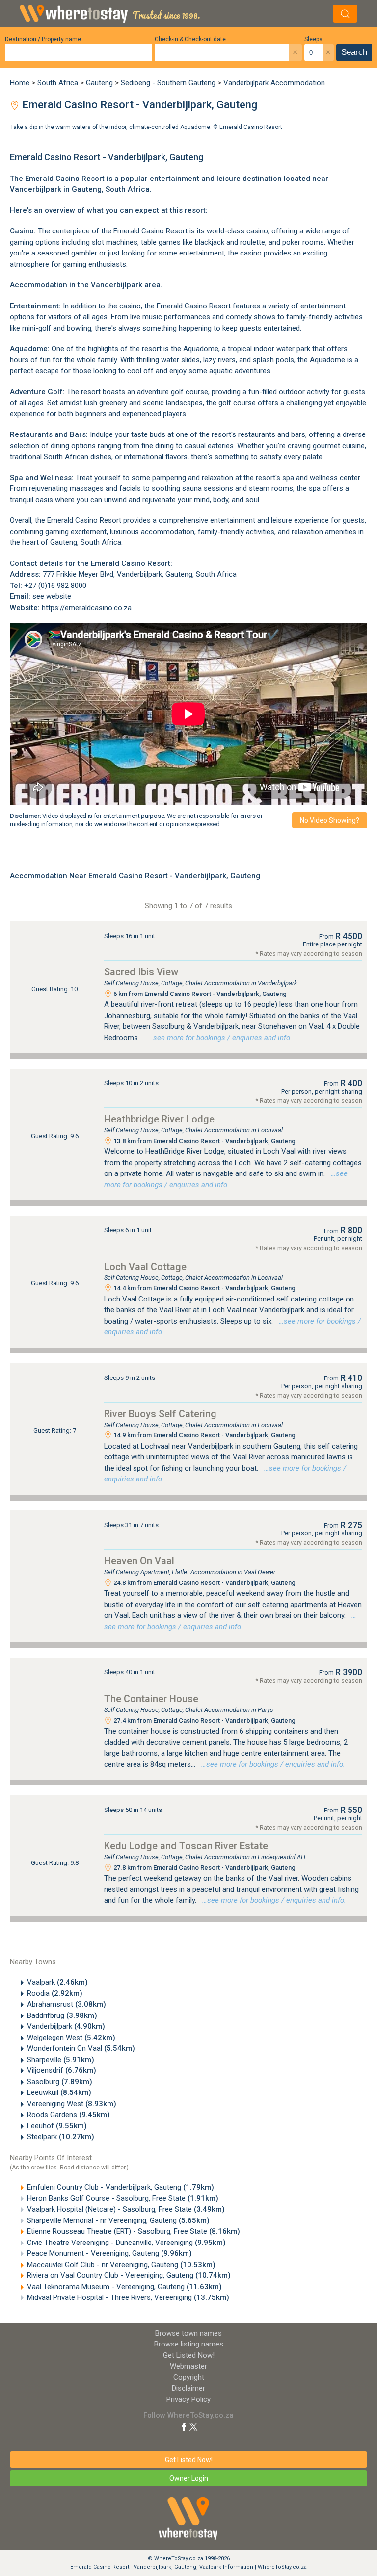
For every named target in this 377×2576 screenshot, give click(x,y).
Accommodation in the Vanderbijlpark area (85, 285)
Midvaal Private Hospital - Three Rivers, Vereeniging (128, 2297)
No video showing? (330, 820)
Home (20, 83)
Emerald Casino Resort (251, 127)
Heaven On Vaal (139, 1561)
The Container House (151, 1699)
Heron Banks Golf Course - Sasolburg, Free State (123, 2198)
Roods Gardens (68, 2115)
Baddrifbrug (62, 2015)
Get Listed (189, 2355)
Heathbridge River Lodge (159, 1119)
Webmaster (188, 2366)
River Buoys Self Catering (160, 1414)
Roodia (55, 1993)
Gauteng (99, 83)
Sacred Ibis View (141, 972)
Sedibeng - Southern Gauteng (168, 83)
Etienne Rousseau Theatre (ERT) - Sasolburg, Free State (134, 2231)
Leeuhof (57, 2126)
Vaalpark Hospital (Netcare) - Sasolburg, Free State (126, 2209)
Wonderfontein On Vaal (81, 2048)
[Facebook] (184, 2426)
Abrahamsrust (67, 2004)
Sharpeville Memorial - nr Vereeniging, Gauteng (118, 2220)
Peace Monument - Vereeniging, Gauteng (109, 2253)
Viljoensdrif (62, 2070)
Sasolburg (60, 2082)
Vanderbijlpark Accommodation (274, 83)
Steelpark (61, 2137)
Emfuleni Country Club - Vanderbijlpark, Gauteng (121, 2187)
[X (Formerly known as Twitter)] (193, 2426)
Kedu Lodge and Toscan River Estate (186, 1846)
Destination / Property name (43, 39)
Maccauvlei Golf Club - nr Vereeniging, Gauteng (121, 2265)
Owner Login (189, 2478)
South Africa (58, 83)
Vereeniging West (72, 2104)
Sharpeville (61, 2060)
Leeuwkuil (59, 2092)
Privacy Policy (188, 2399)
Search (354, 52)
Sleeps (313, 39)
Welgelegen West (71, 2038)
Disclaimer (188, 2388)
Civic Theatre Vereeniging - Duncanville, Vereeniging (126, 2243)
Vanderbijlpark (66, 2026)
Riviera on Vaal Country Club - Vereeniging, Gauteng (129, 2275)
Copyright (189, 2377)
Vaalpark (57, 1982)
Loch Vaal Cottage (145, 1267)
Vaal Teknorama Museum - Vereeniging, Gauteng (124, 2287)
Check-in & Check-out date (190, 39)
